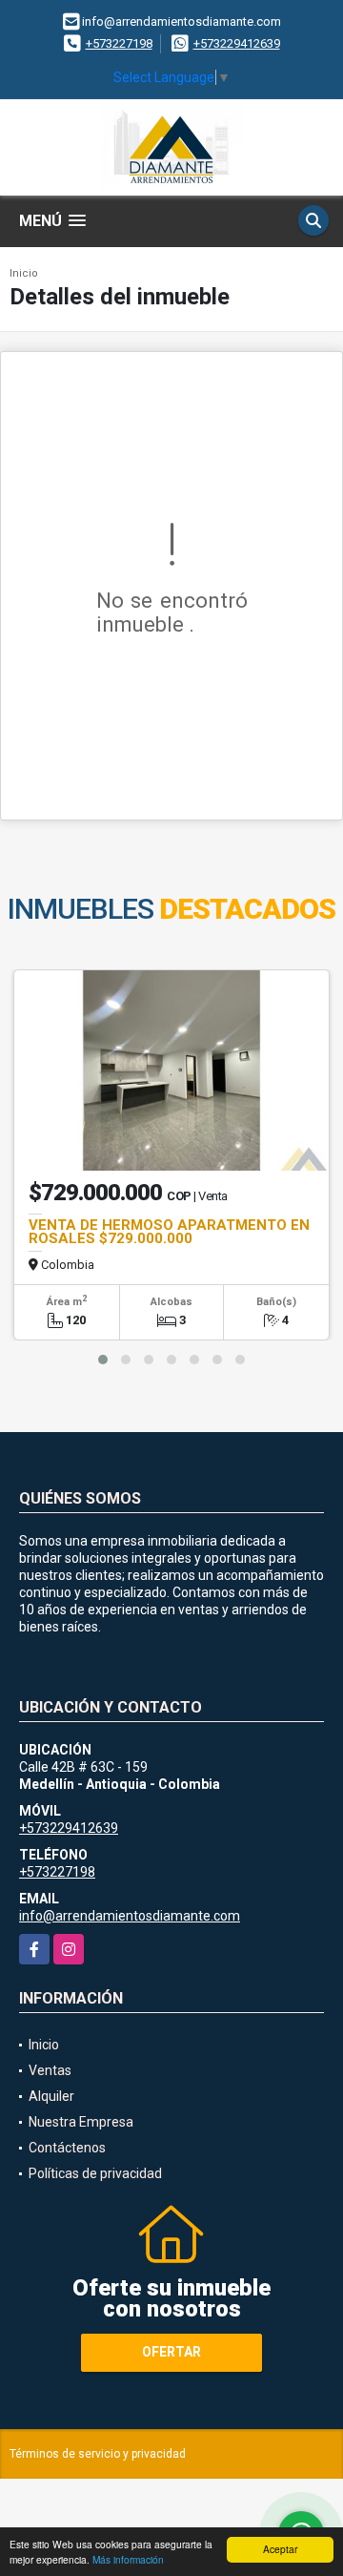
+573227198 (119, 43)
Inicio (24, 273)
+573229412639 (237, 43)
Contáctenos (67, 2148)
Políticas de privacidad (95, 2173)
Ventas (50, 2070)
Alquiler (51, 2096)
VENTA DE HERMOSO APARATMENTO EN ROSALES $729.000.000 (169, 1232)
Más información (128, 2559)
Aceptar (280, 2549)
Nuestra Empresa (81, 2122)
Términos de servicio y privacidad (98, 2454)
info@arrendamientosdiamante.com (130, 1916)
